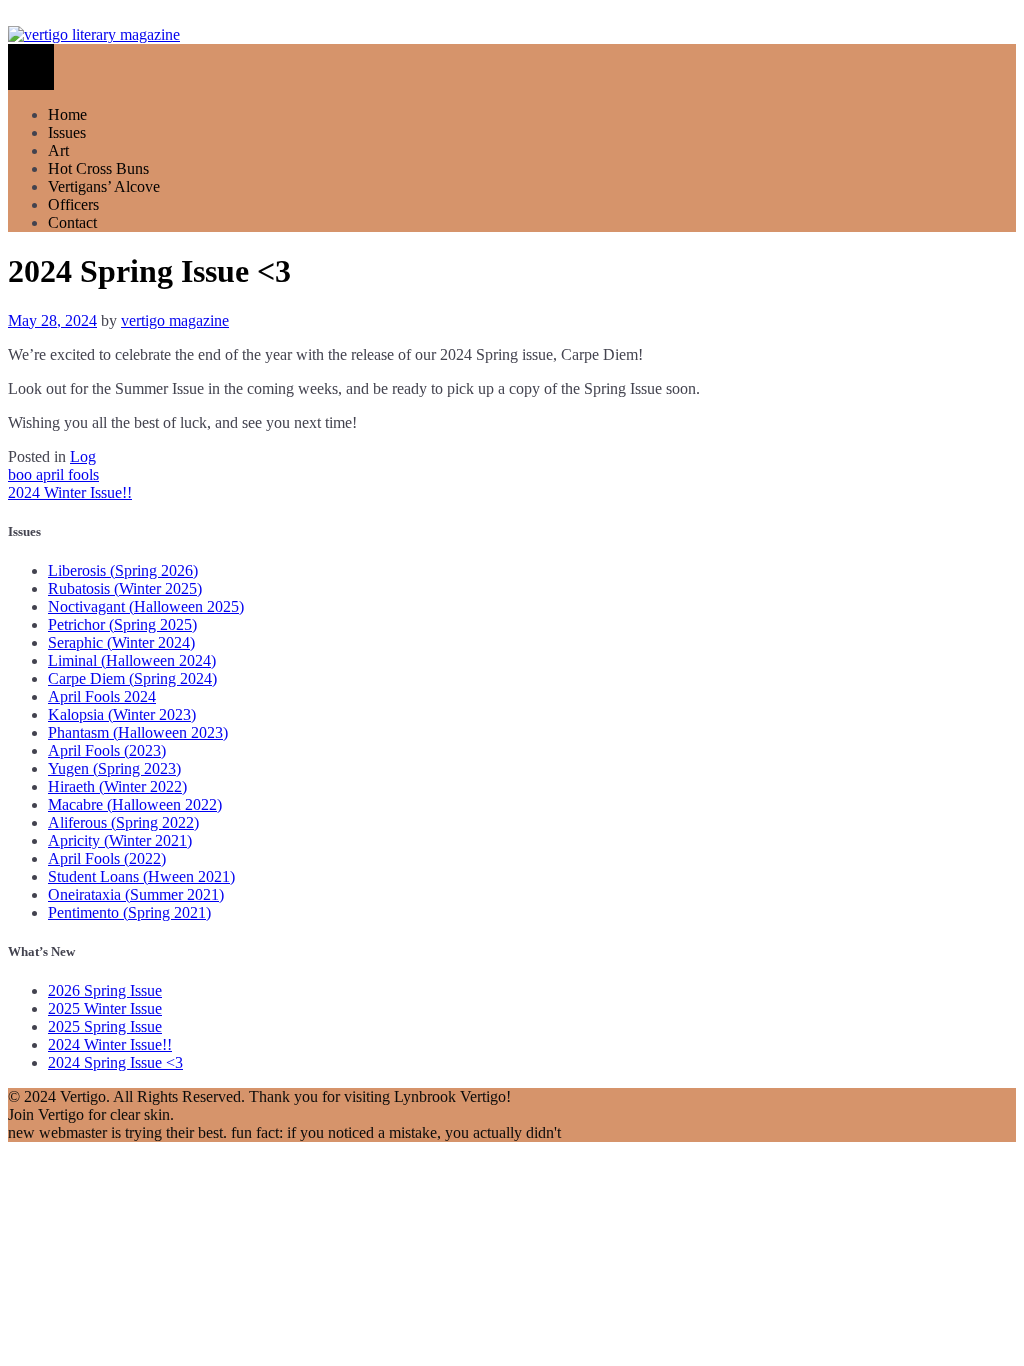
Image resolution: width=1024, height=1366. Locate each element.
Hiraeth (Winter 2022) (117, 786)
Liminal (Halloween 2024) (132, 660)
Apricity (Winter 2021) (120, 840)
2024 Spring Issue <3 (115, 1062)
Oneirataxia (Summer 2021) (136, 894)
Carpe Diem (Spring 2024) (132, 678)
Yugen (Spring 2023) (114, 768)
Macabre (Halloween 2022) (135, 804)
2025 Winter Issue (105, 1008)
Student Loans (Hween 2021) (141, 876)
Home (67, 114)
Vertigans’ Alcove (104, 186)
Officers (73, 204)
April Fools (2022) (107, 858)
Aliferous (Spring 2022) (123, 822)
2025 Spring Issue (105, 1026)
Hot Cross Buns (98, 168)
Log (83, 456)
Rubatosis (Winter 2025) (125, 588)
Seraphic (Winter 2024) (121, 642)
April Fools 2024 (102, 696)
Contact (72, 222)
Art (58, 150)
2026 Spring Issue (105, 990)
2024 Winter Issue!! (70, 492)
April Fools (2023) (107, 750)
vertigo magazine (175, 320)
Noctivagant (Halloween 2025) (146, 606)
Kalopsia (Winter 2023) (122, 714)
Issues (67, 132)
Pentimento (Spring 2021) (129, 912)
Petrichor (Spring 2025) (122, 624)
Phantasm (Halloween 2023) (138, 732)
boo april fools (53, 474)
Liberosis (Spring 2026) (123, 570)
